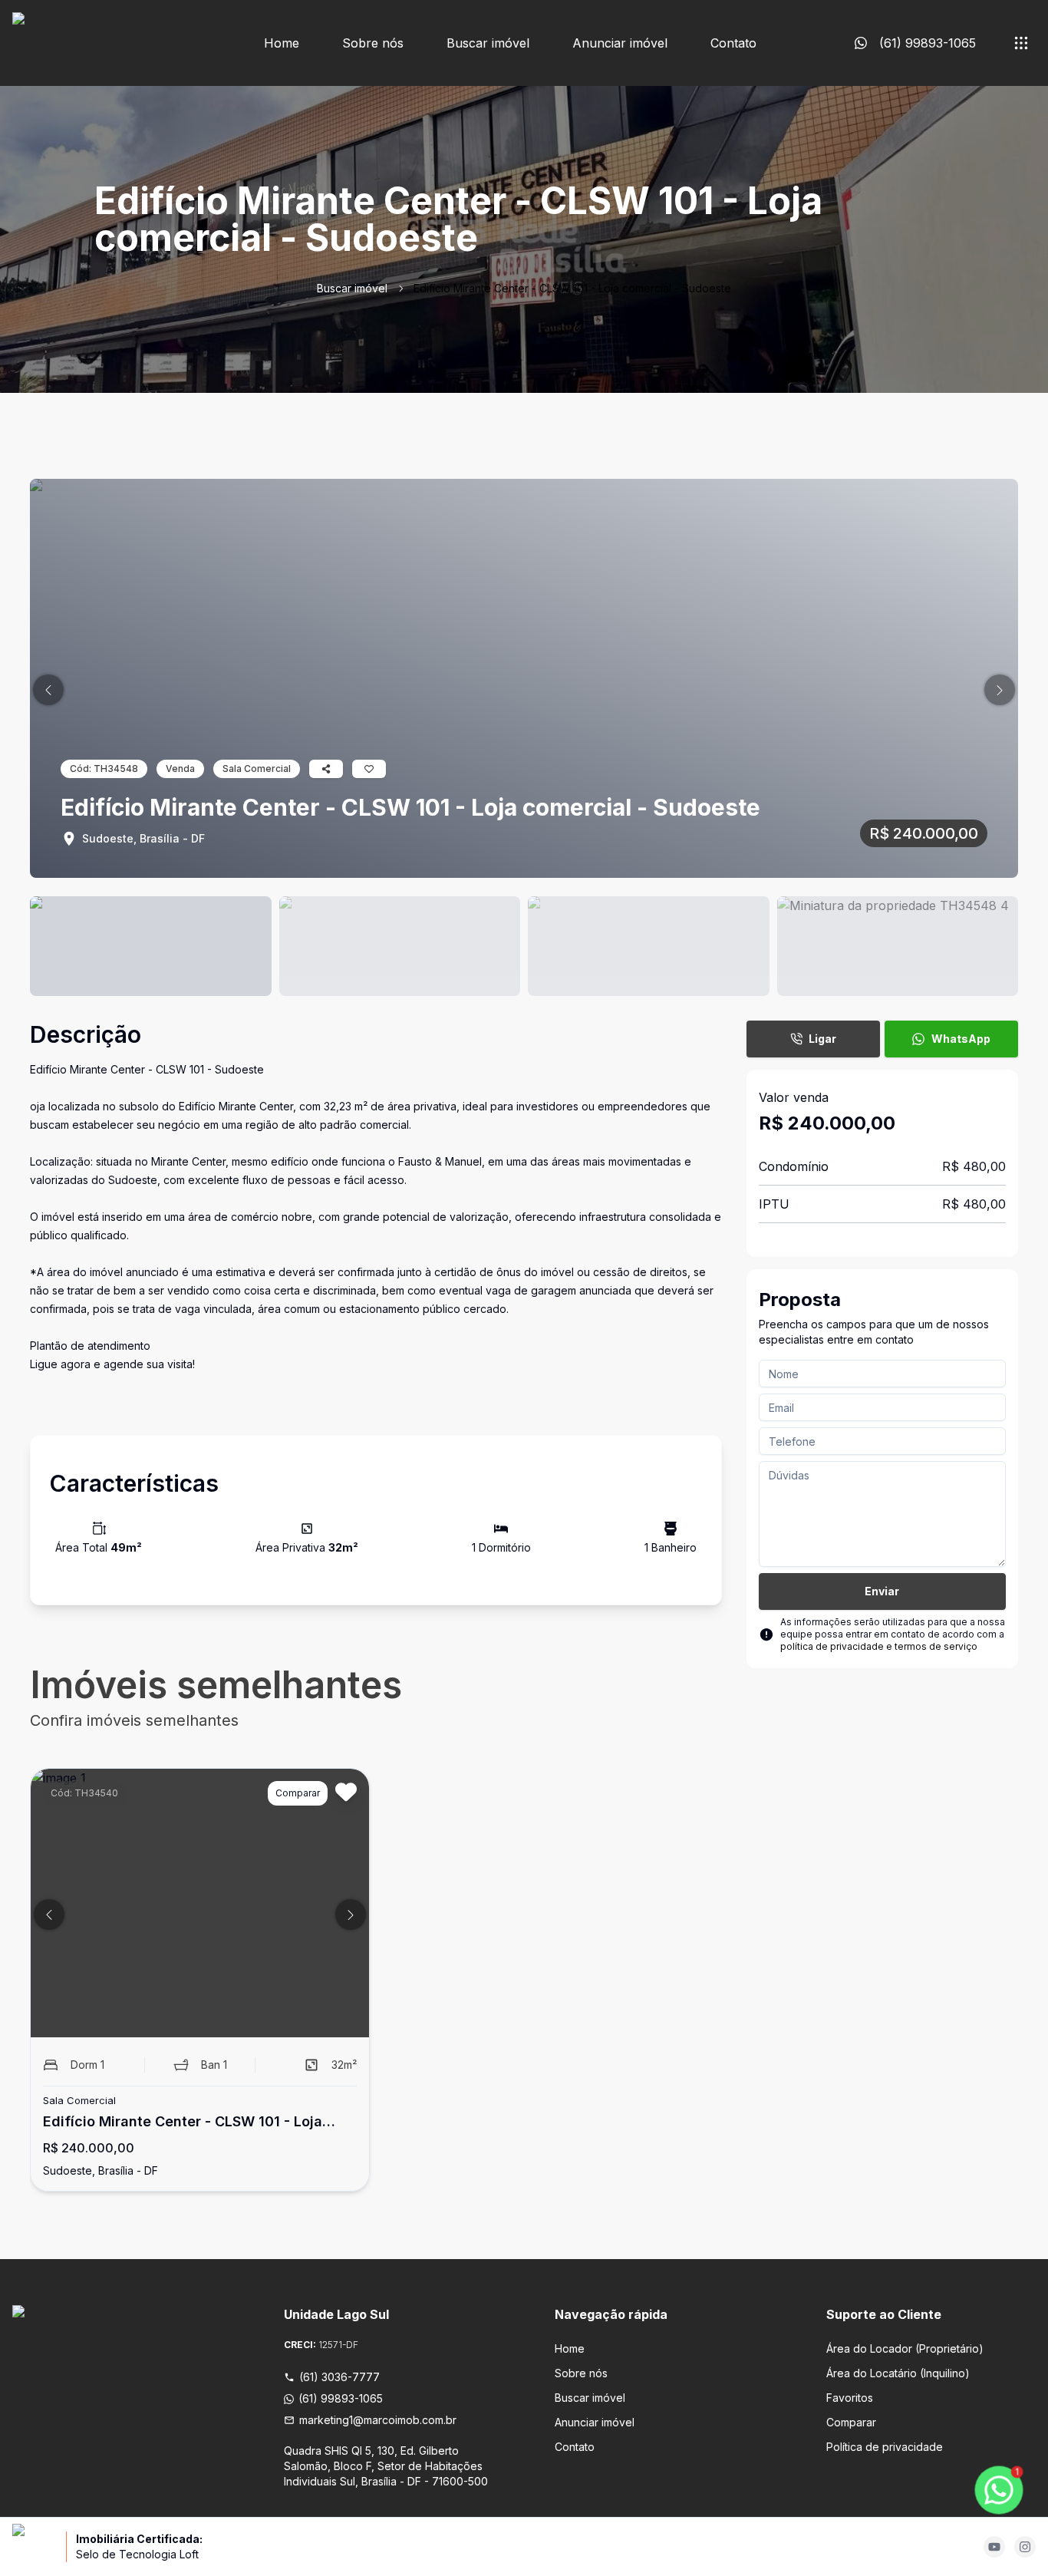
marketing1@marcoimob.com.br (378, 2420)
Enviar (882, 1591)
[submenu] (1021, 43)
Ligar (822, 1039)
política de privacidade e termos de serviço (879, 1646)
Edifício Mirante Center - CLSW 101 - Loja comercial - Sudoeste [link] (572, 288)
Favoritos (850, 2398)
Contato (733, 43)
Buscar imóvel (488, 43)
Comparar (851, 2422)
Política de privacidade (885, 2447)
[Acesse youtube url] (994, 2547)
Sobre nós (373, 43)
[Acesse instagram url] (1025, 2547)
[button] (48, 690)
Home (282, 43)
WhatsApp (961, 1039)
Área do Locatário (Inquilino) (898, 2373)
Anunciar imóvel (620, 43)
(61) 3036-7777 (339, 2377)
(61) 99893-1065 (341, 2398)
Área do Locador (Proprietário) (905, 2348)
